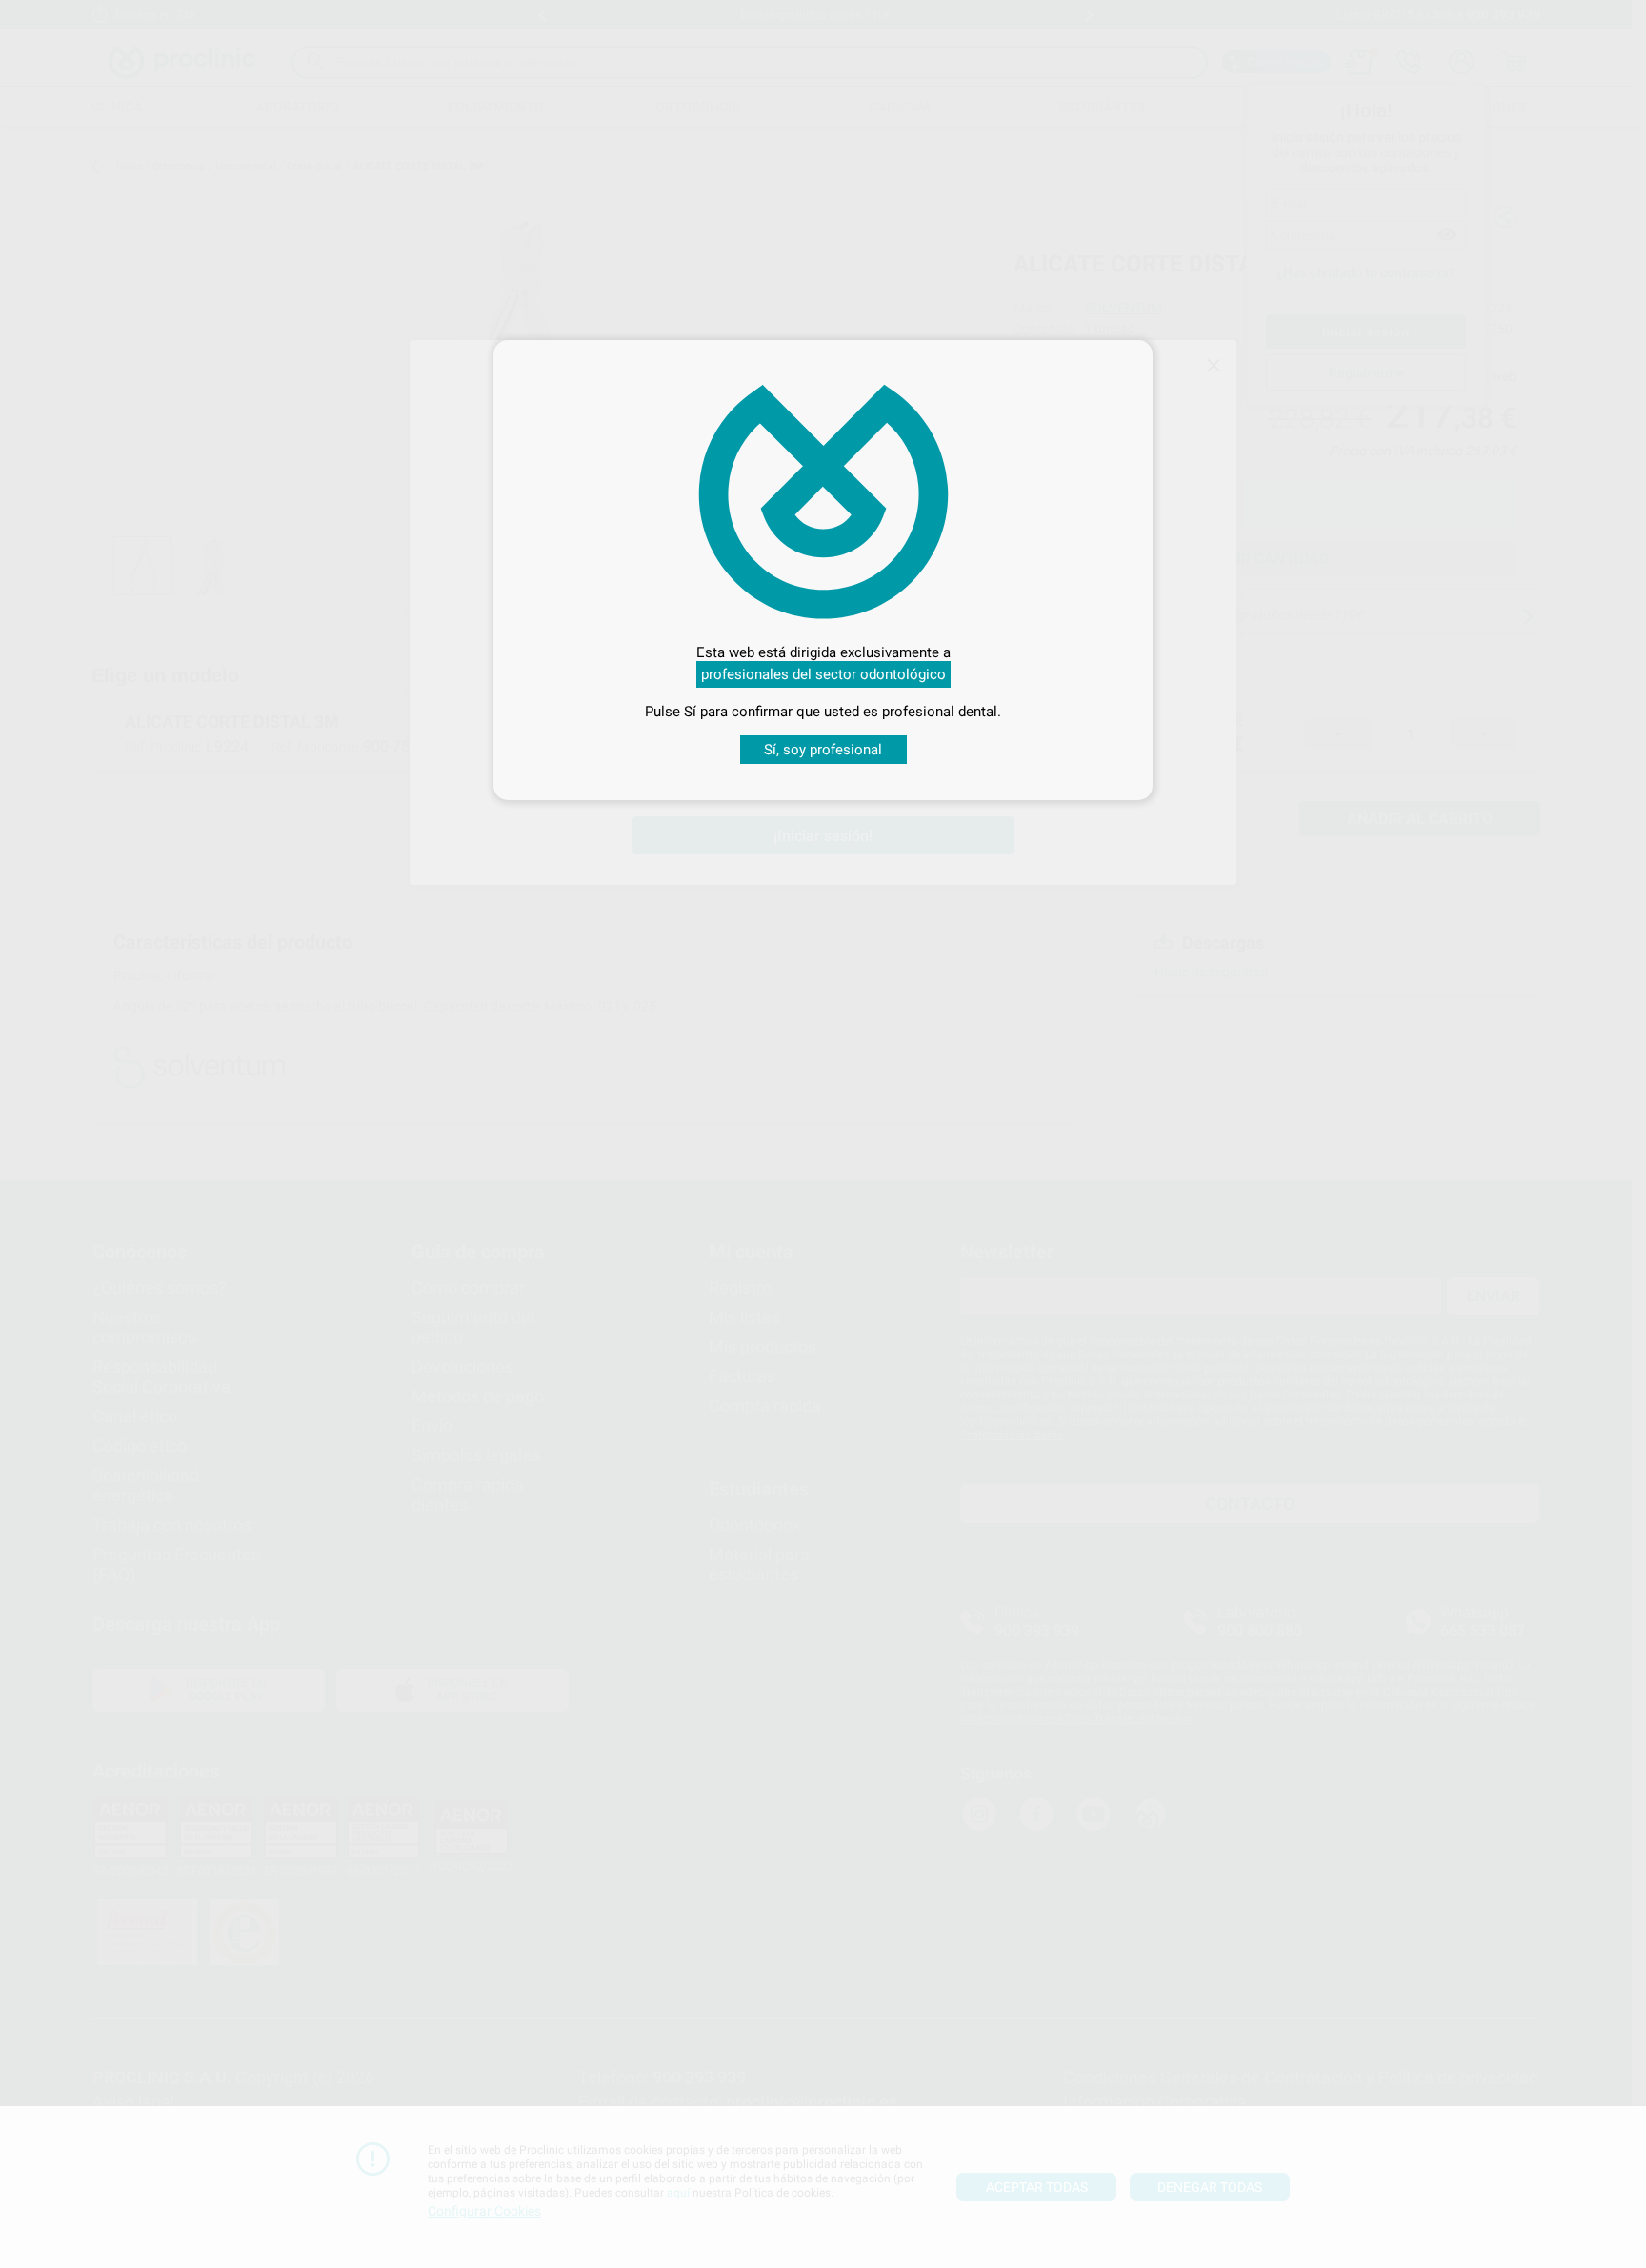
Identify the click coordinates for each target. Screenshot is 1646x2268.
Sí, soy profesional (823, 750)
